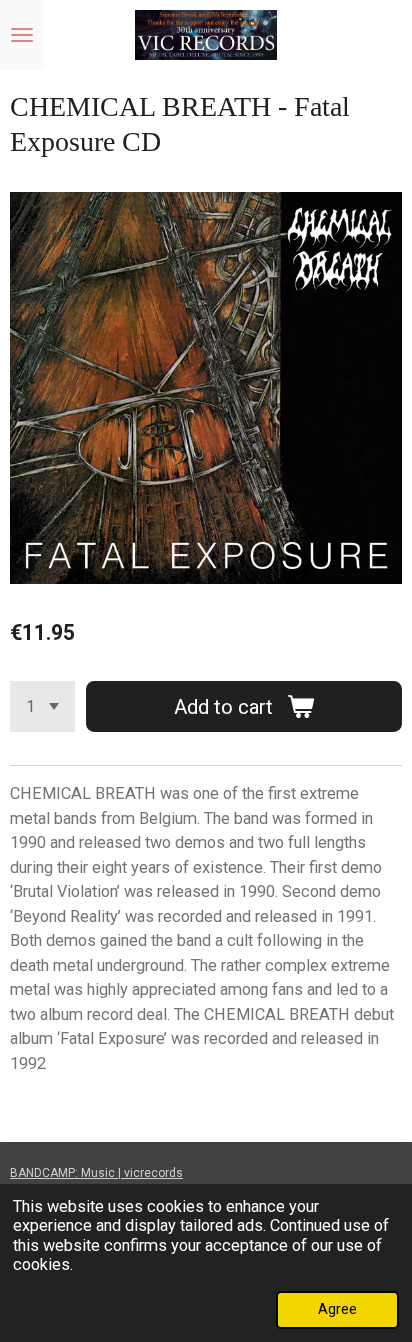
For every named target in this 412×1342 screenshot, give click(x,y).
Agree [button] (337, 1309)
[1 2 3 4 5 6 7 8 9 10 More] (42, 706)
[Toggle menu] (22, 35)
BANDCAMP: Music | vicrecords (96, 1173)
